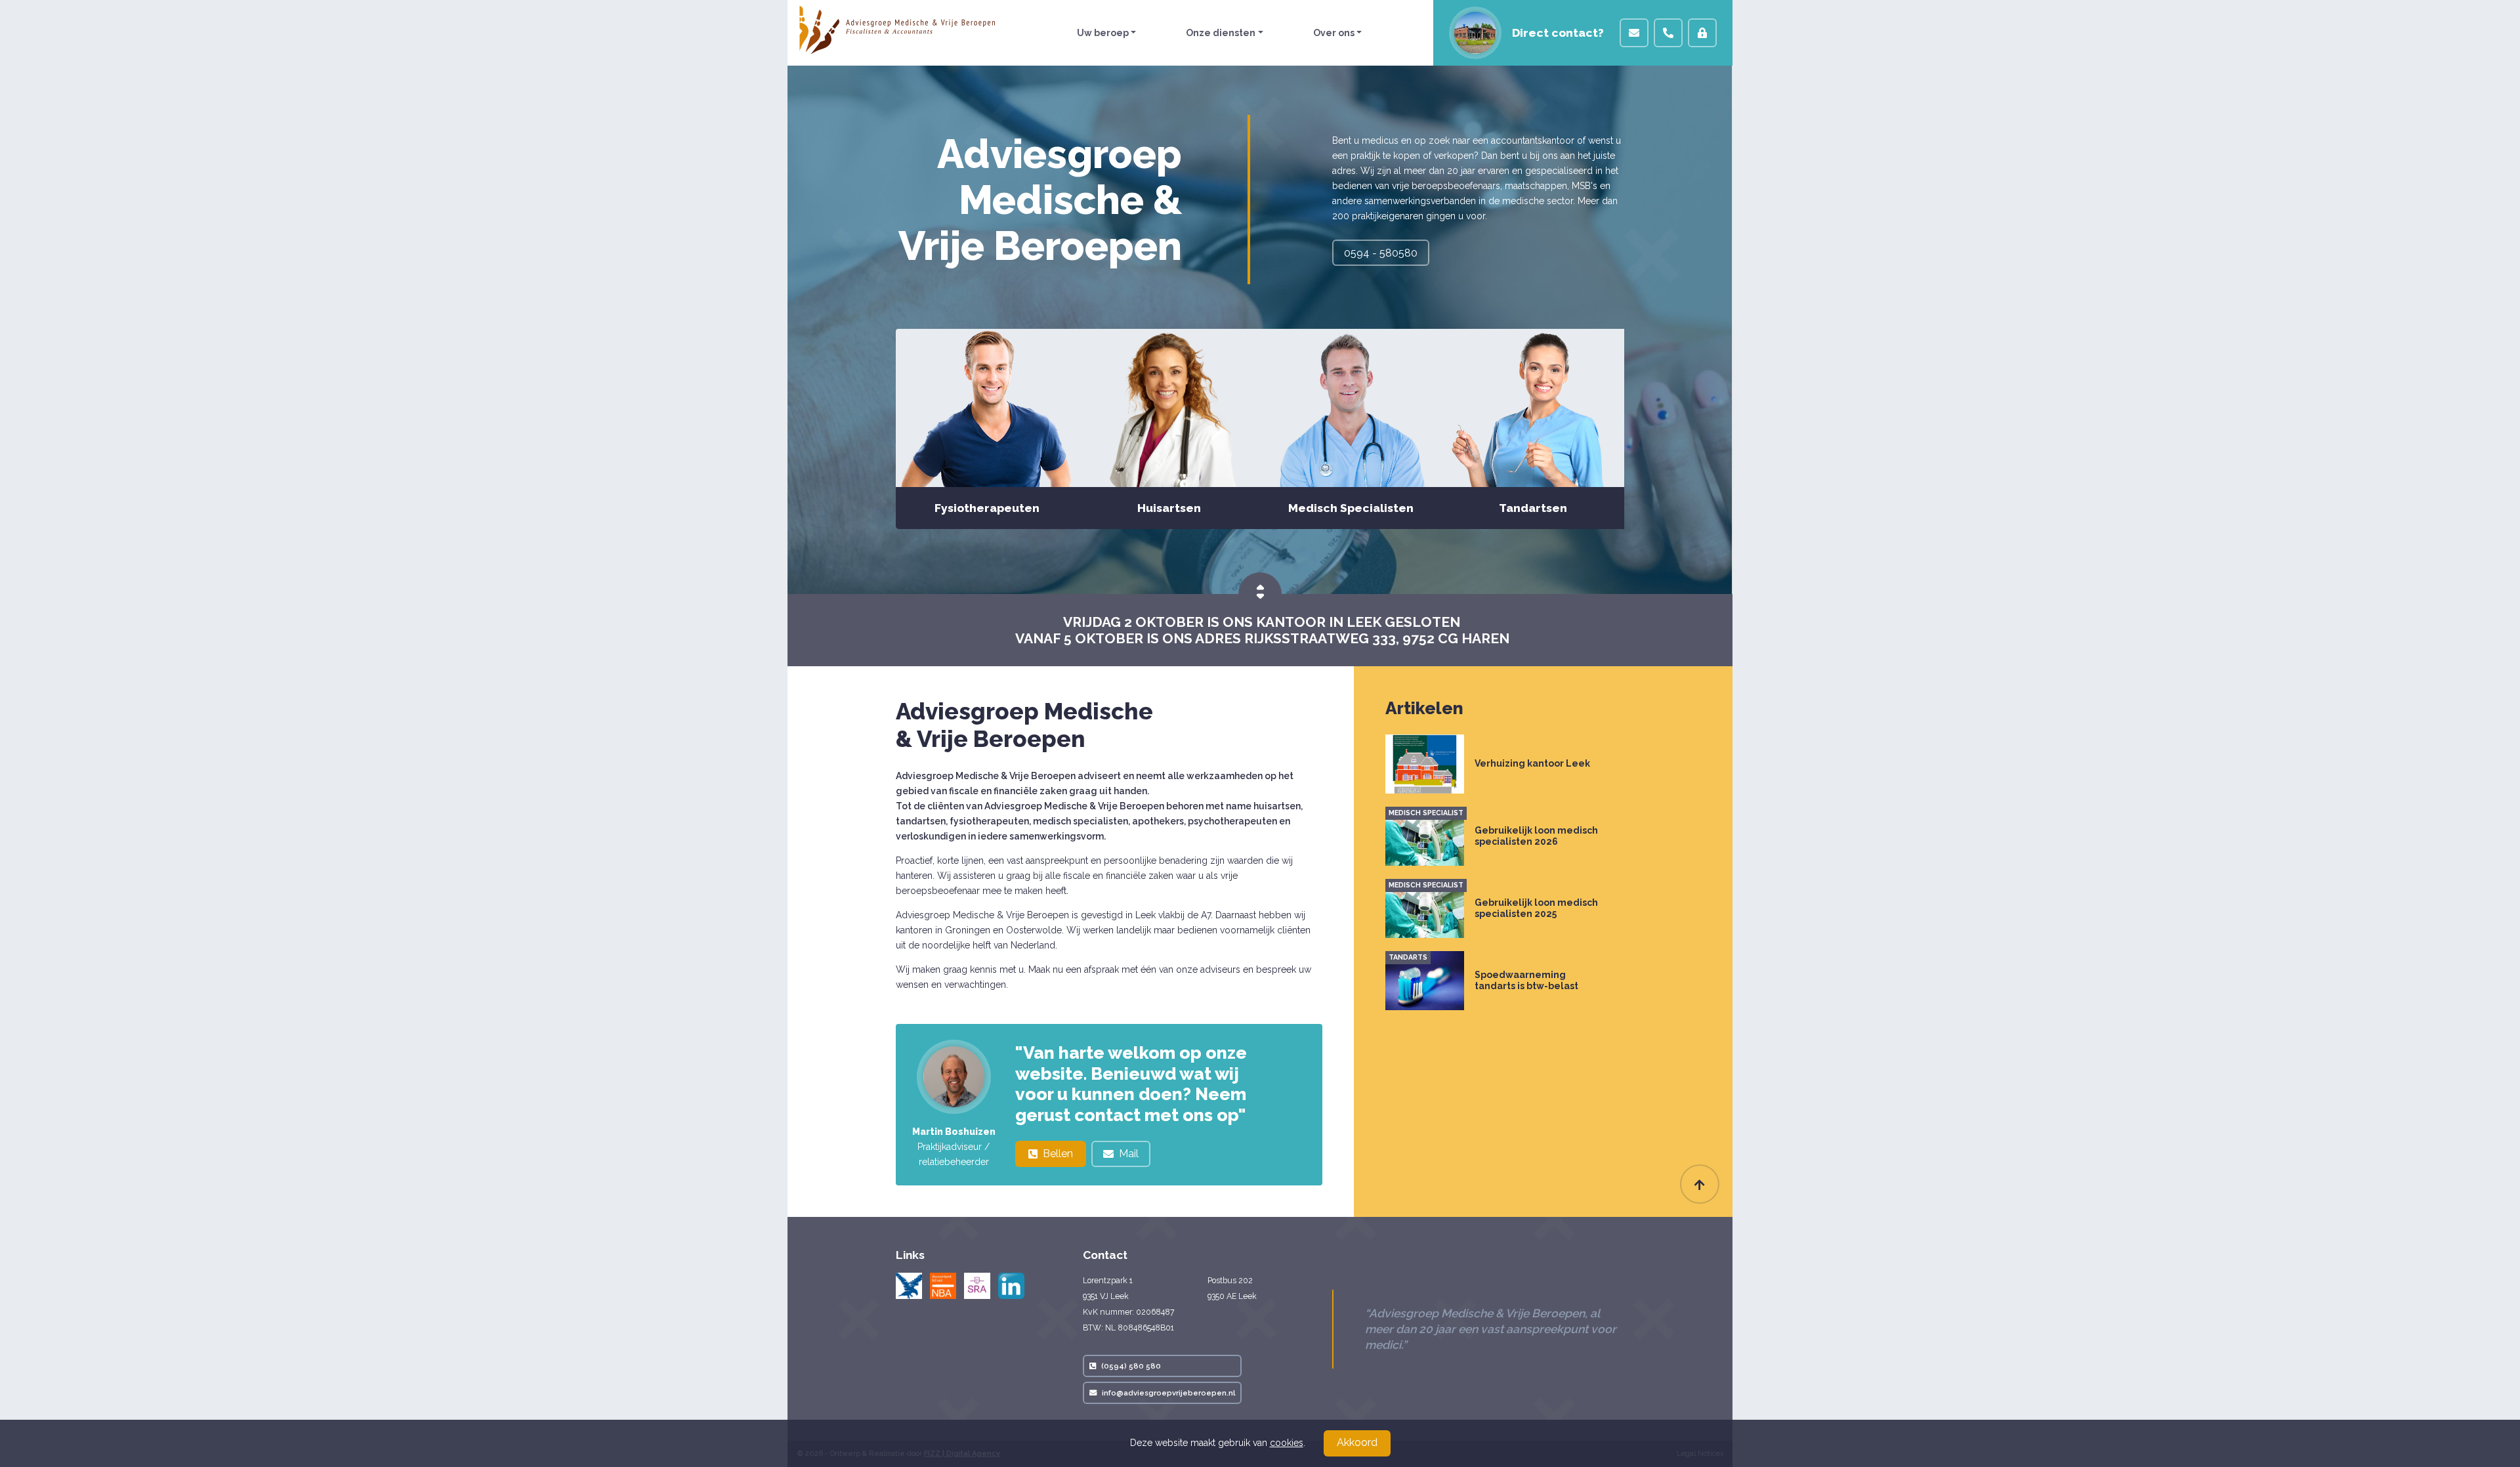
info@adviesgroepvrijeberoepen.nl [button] (1168, 1393)
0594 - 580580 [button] (1381, 253)
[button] (1634, 33)
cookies (1287, 1443)
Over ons (1334, 33)
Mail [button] (1129, 1154)
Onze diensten (1221, 33)
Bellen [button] (1058, 1154)
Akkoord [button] (1357, 1442)
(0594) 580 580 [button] (1131, 1366)
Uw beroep (1103, 33)
